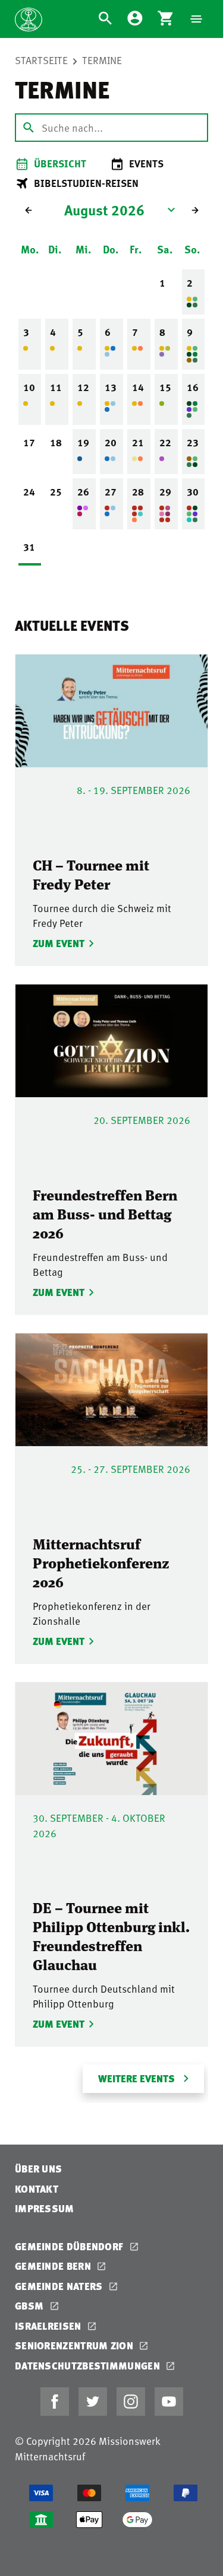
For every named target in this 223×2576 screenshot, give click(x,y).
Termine (102, 60)
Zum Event (57, 943)
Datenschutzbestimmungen (89, 2366)
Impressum (45, 2208)
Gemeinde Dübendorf (70, 2246)
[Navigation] (196, 19)
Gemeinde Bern (54, 2266)
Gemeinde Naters (60, 2286)
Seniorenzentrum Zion (75, 2345)
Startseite (41, 60)
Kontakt (37, 2189)
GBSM (31, 2306)
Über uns (38, 2169)
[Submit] (29, 128)
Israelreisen (49, 2326)
